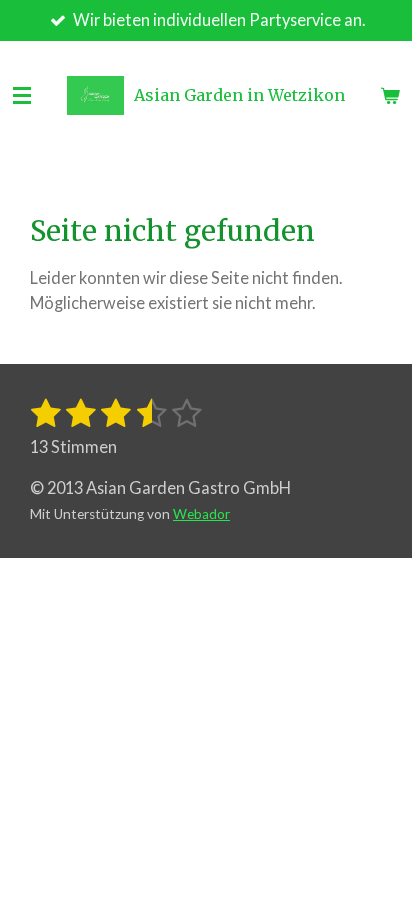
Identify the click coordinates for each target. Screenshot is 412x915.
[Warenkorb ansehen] (390, 96)
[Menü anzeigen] (22, 96)
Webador (201, 514)
